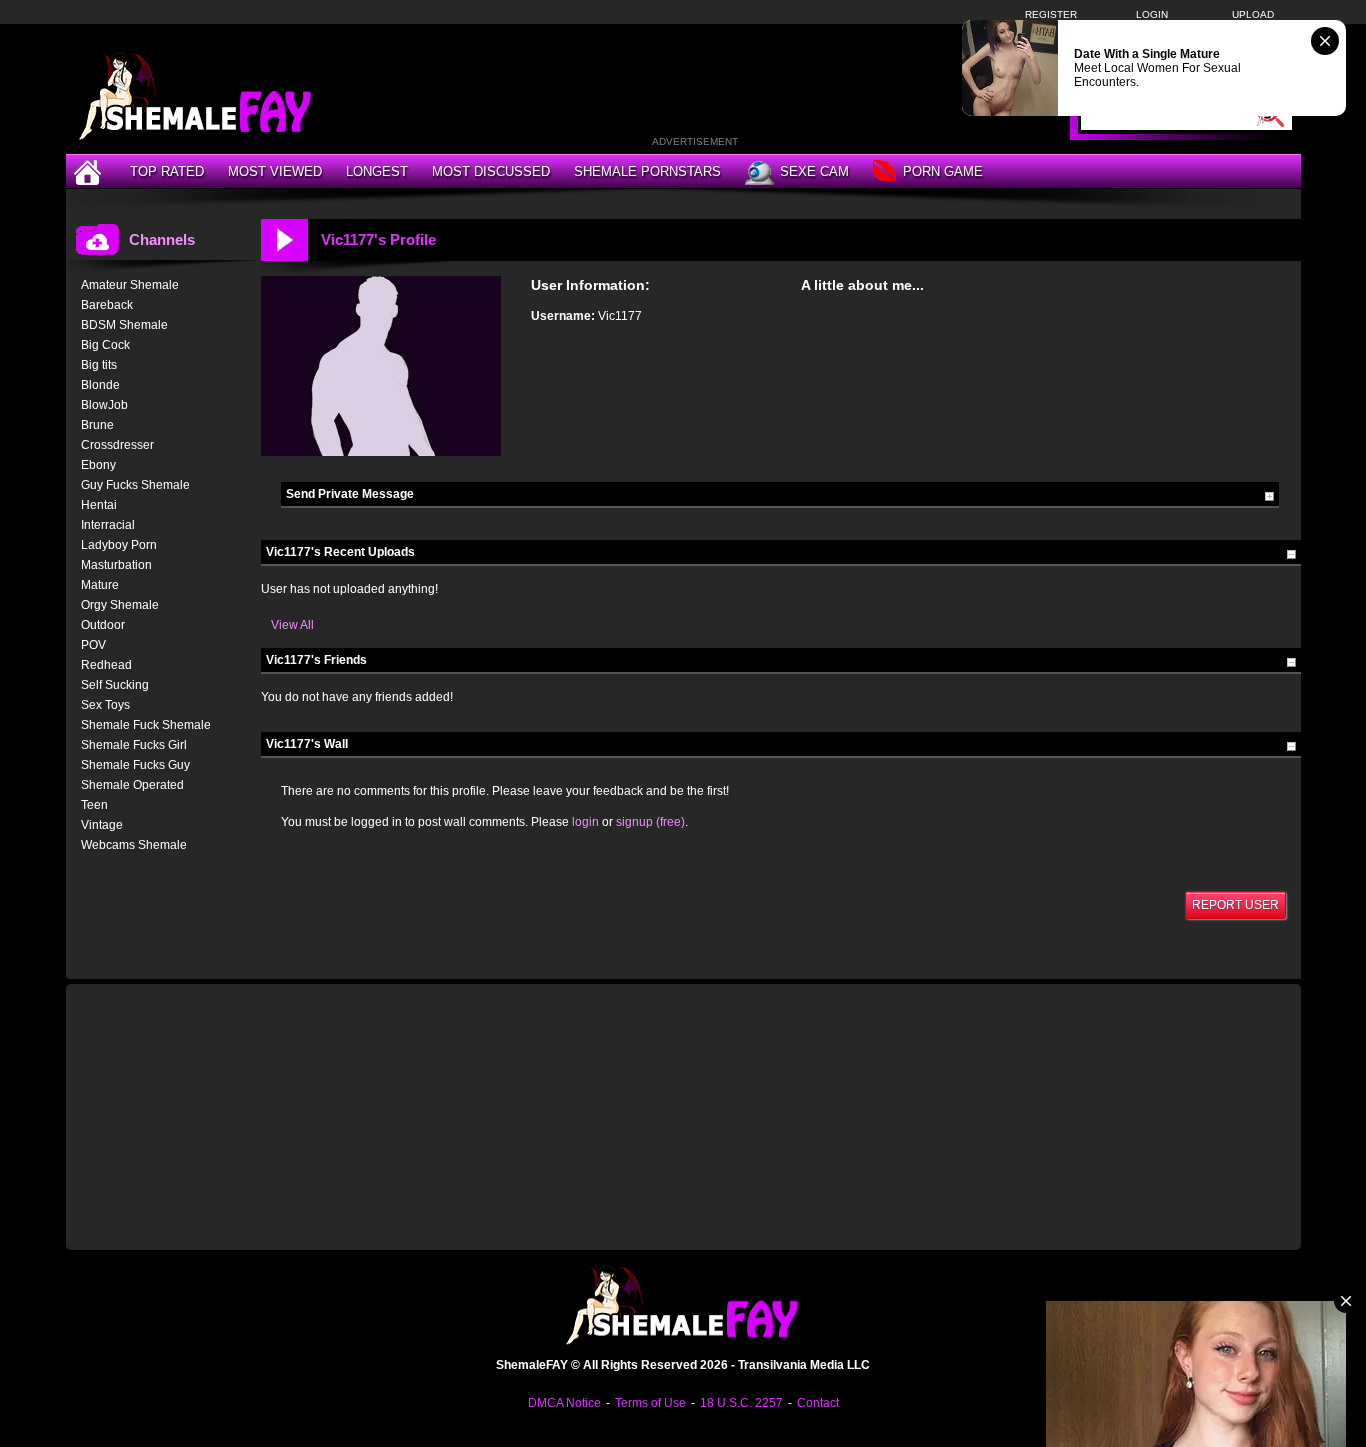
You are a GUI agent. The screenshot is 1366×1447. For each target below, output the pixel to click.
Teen (94, 805)
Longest (377, 171)
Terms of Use (650, 1403)
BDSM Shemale (124, 325)
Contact (818, 1403)
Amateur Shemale (130, 285)
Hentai (99, 505)
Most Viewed (275, 171)
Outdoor (103, 625)
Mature (100, 585)
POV (93, 645)
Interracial (108, 525)
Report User (1235, 905)
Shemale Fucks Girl (134, 745)
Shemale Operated (132, 785)
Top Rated (167, 171)
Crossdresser (117, 445)
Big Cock (105, 345)
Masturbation (116, 565)
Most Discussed (491, 171)
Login (1152, 14)
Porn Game (943, 171)
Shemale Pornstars (647, 171)
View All (292, 625)
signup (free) (650, 822)
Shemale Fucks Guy (135, 765)
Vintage (102, 825)
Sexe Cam (814, 171)
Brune (97, 425)
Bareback (107, 305)
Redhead (106, 665)
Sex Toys (105, 705)
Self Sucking (115, 685)
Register (1051, 14)
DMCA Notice (564, 1403)
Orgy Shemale (120, 605)
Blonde (100, 385)
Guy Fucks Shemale (135, 485)
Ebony (98, 465)
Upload (1253, 14)
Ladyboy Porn (119, 545)
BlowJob (104, 405)
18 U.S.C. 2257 (741, 1403)
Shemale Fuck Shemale (146, 725)
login (585, 822)
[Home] (90, 171)
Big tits (99, 365)
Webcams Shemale (134, 845)
